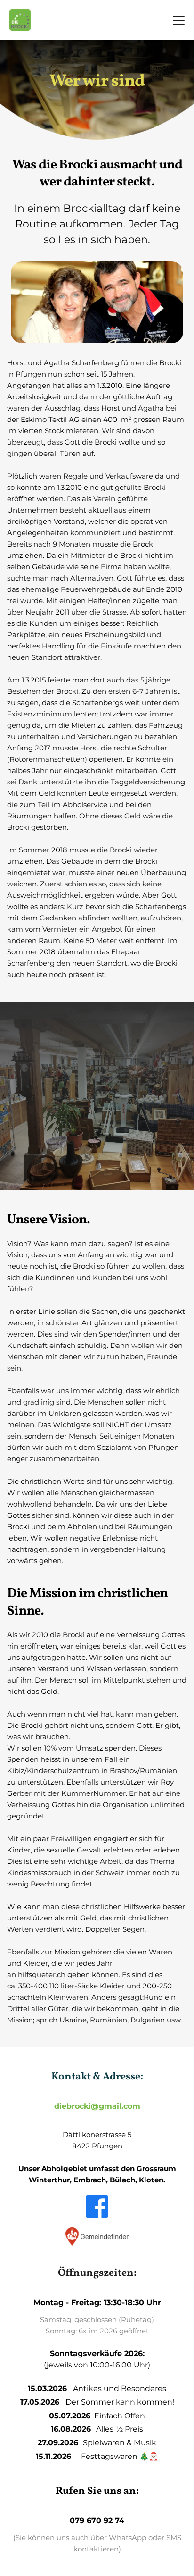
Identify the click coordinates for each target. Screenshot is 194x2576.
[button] (179, 20)
